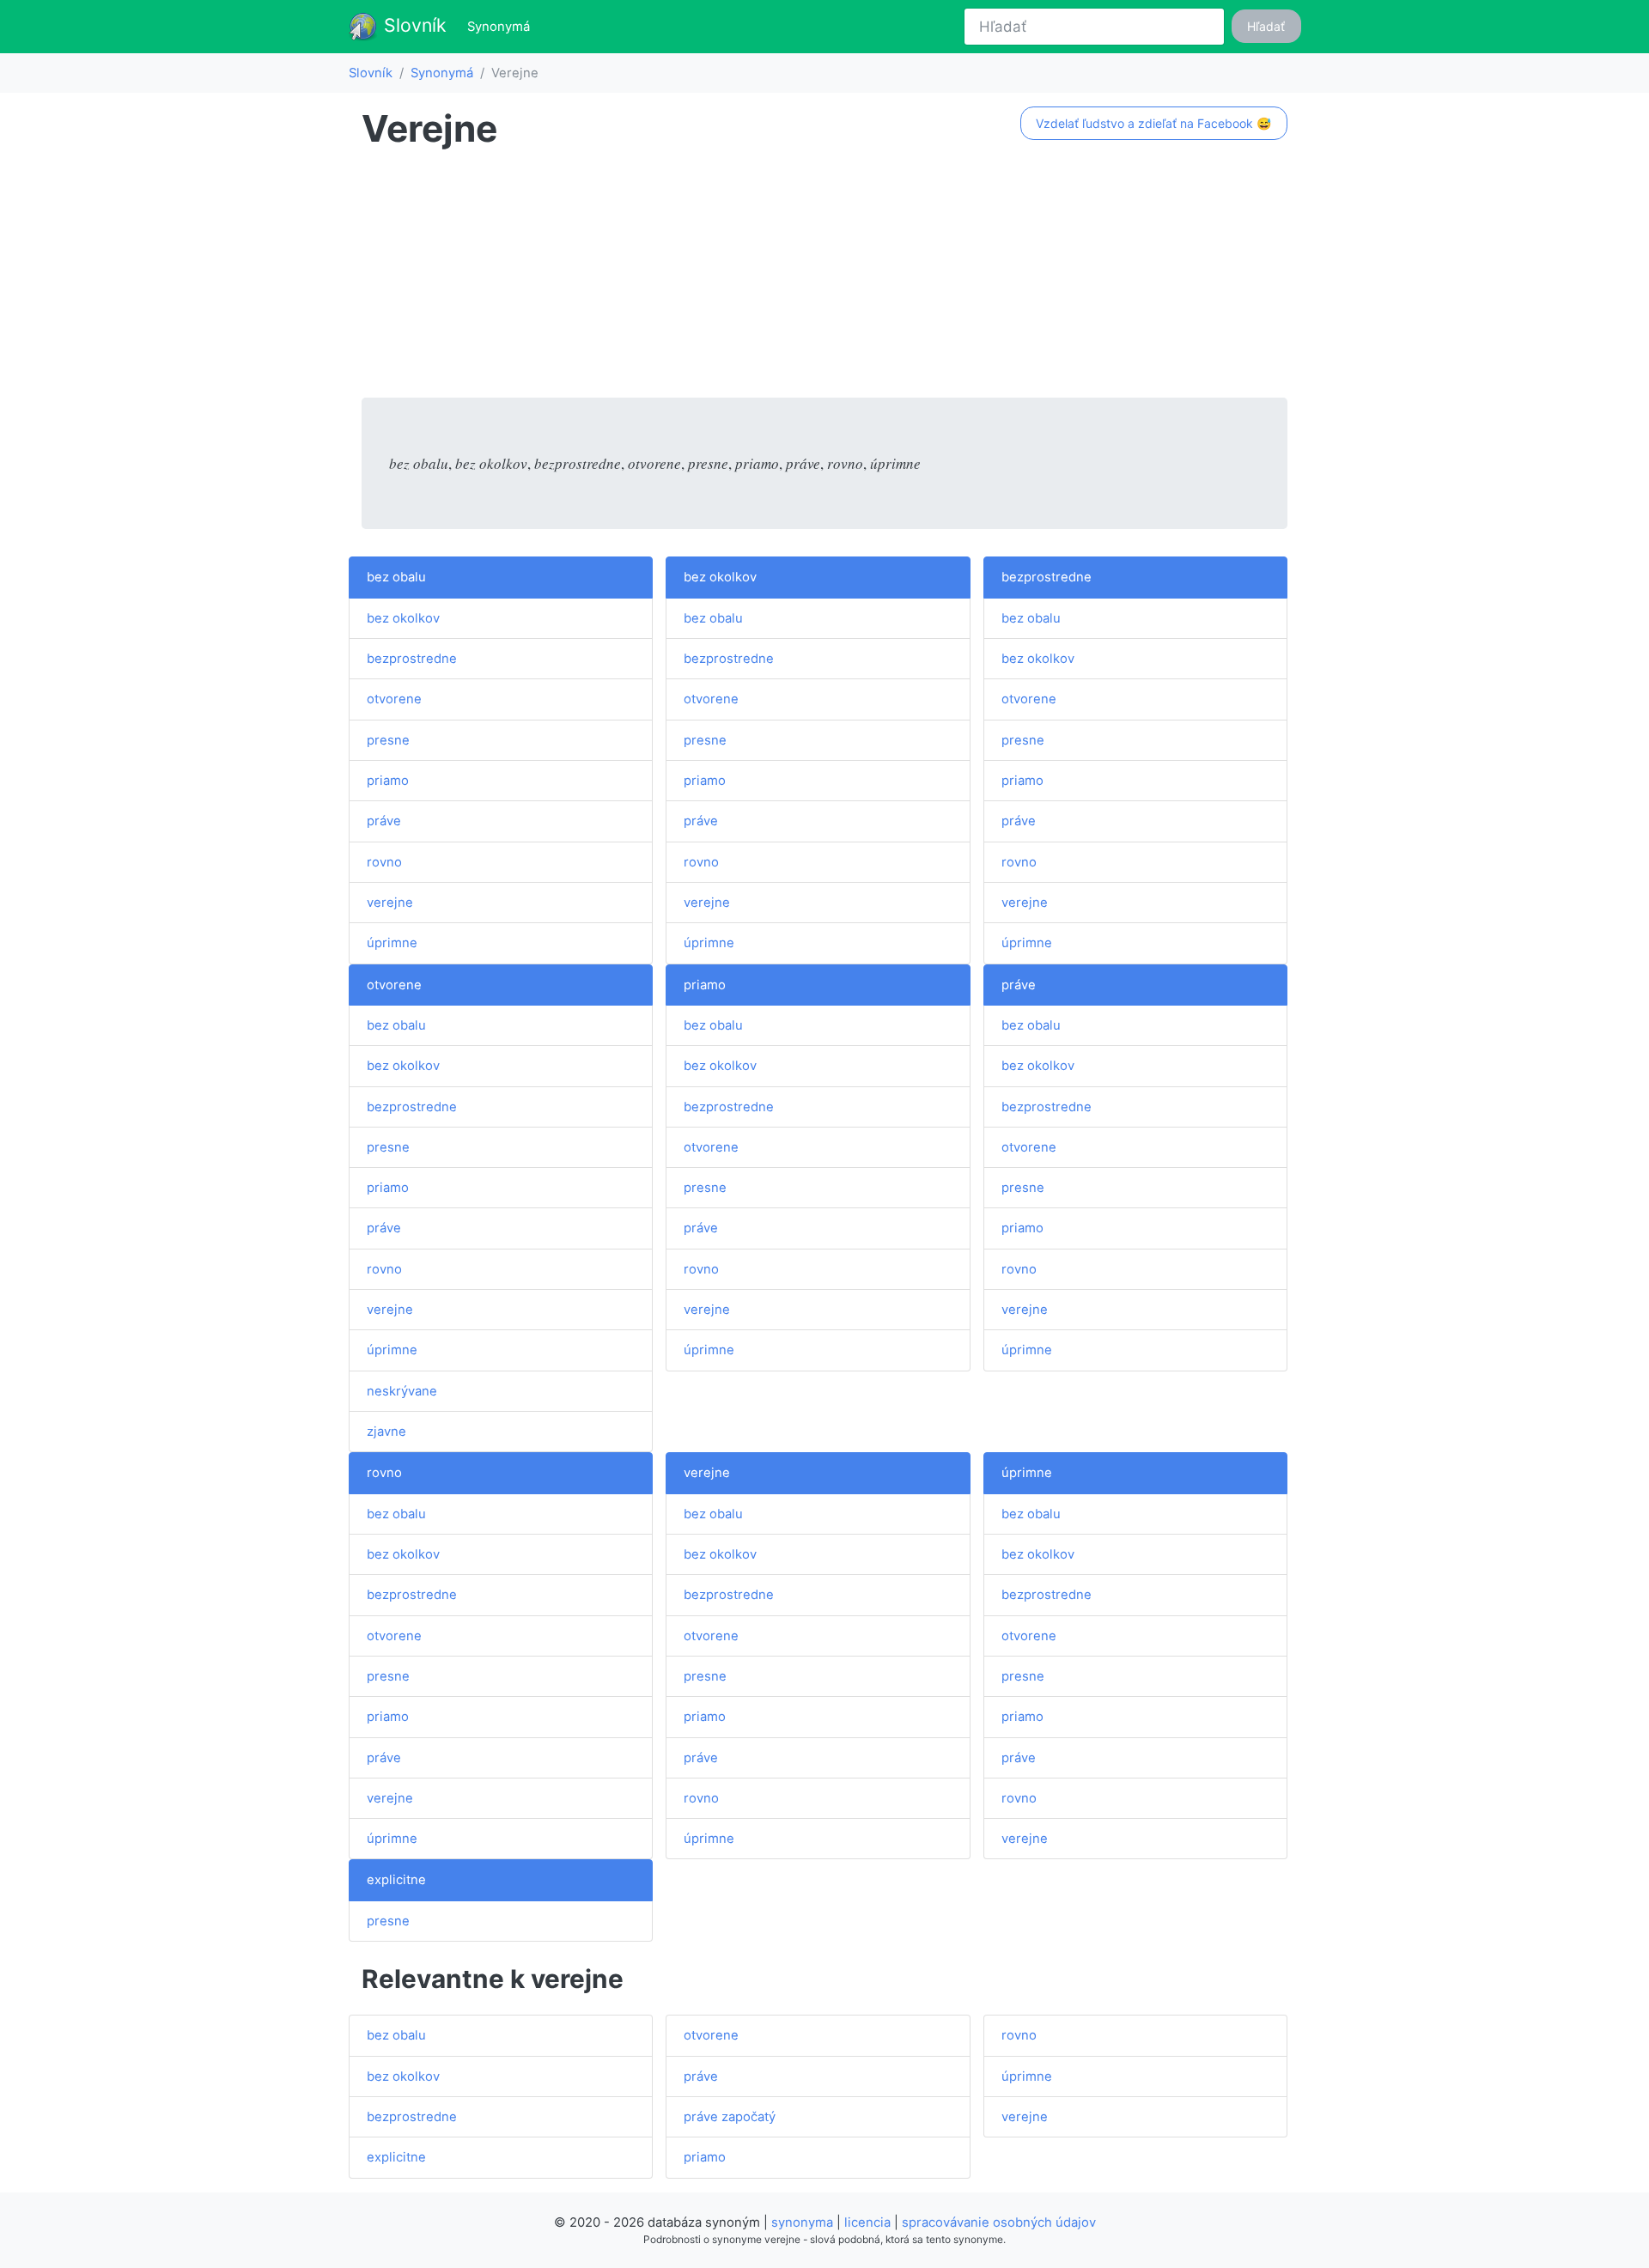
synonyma (802, 2222)
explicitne (396, 1880)
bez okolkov (403, 618)
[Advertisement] (824, 277)
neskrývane (402, 1391)
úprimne (392, 943)
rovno (384, 862)
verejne (390, 903)
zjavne (386, 1432)
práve (384, 821)
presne (388, 740)
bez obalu (396, 577)
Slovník (413, 25)
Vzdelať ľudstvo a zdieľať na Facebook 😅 (1153, 123)
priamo (388, 781)
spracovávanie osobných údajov (999, 2222)
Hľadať (1266, 26)
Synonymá (502, 26)
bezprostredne (412, 659)
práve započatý (730, 2117)
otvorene (394, 699)
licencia (867, 2222)
